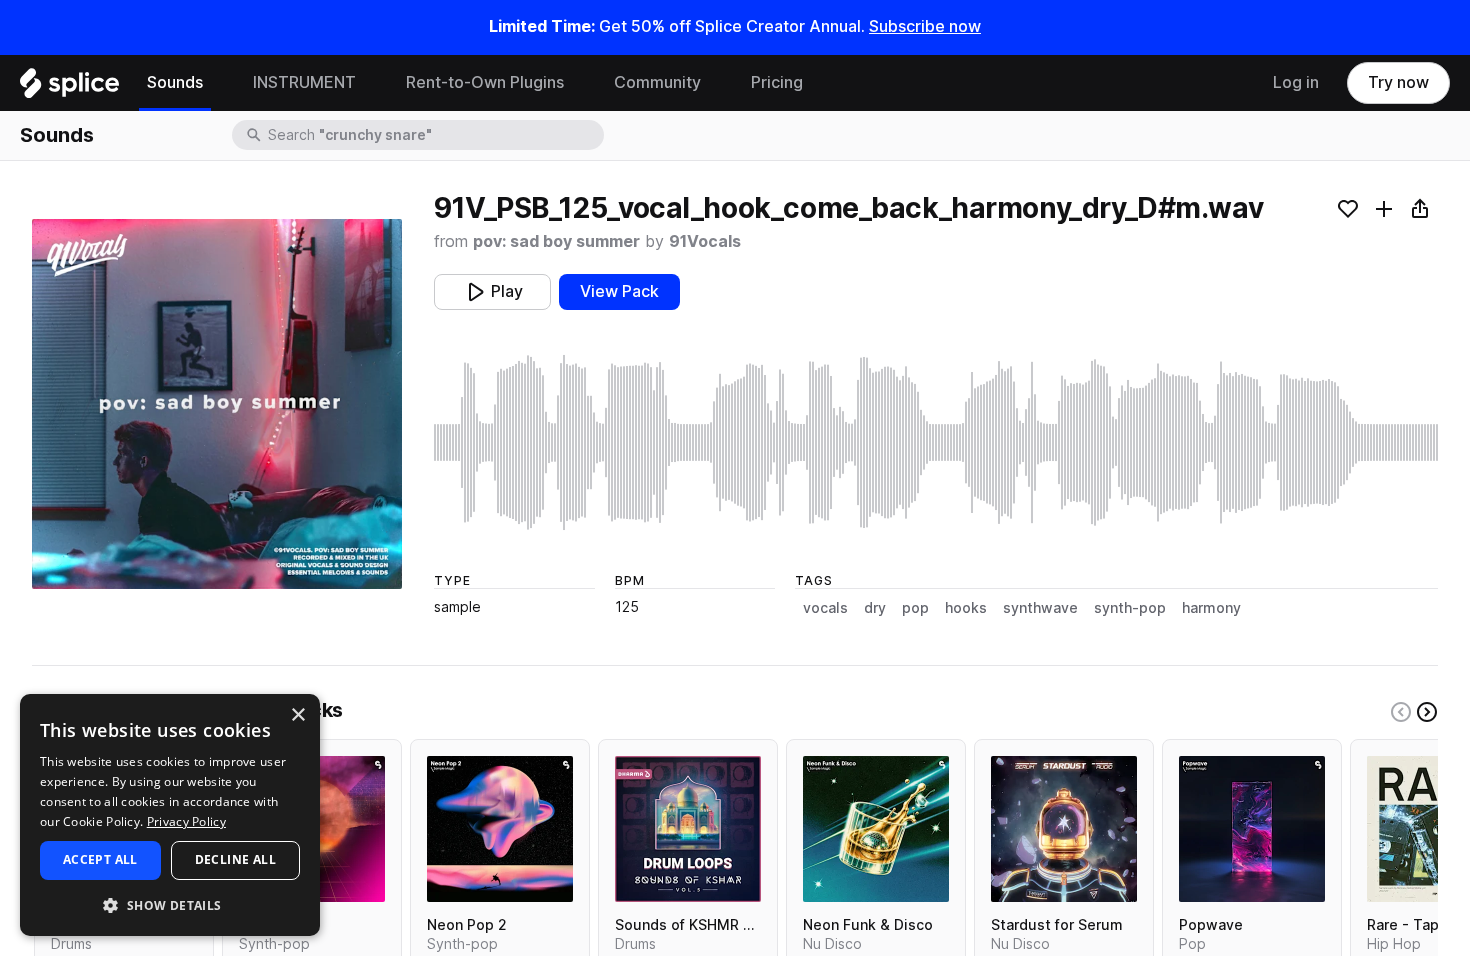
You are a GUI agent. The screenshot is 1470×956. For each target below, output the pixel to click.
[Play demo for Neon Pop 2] (500, 829)
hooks (966, 608)
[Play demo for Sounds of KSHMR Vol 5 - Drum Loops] (688, 829)
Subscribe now (925, 26)
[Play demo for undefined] (217, 404)
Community (657, 82)
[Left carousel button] (1401, 712)
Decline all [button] (235, 859)
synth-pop (1130, 608)
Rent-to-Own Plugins (485, 82)
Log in (1296, 82)
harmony (1211, 608)
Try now (1398, 82)
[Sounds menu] (218, 83)
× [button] (297, 715)
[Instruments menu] (371, 83)
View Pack (619, 291)
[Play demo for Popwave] (1252, 829)
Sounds (175, 82)
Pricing (777, 82)
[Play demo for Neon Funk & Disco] (876, 829)
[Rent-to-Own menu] (579, 83)
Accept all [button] (100, 859)
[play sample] (936, 442)
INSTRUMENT (304, 82)
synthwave (1040, 608)
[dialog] (170, 815)
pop (915, 608)
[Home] (69, 88)
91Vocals (705, 241)
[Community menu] (716, 83)
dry (875, 608)
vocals (825, 608)
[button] (170, 904)
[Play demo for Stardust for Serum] (1064, 829)
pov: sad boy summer (556, 241)
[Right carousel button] (1427, 712)
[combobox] (434, 135)
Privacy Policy (186, 821)
